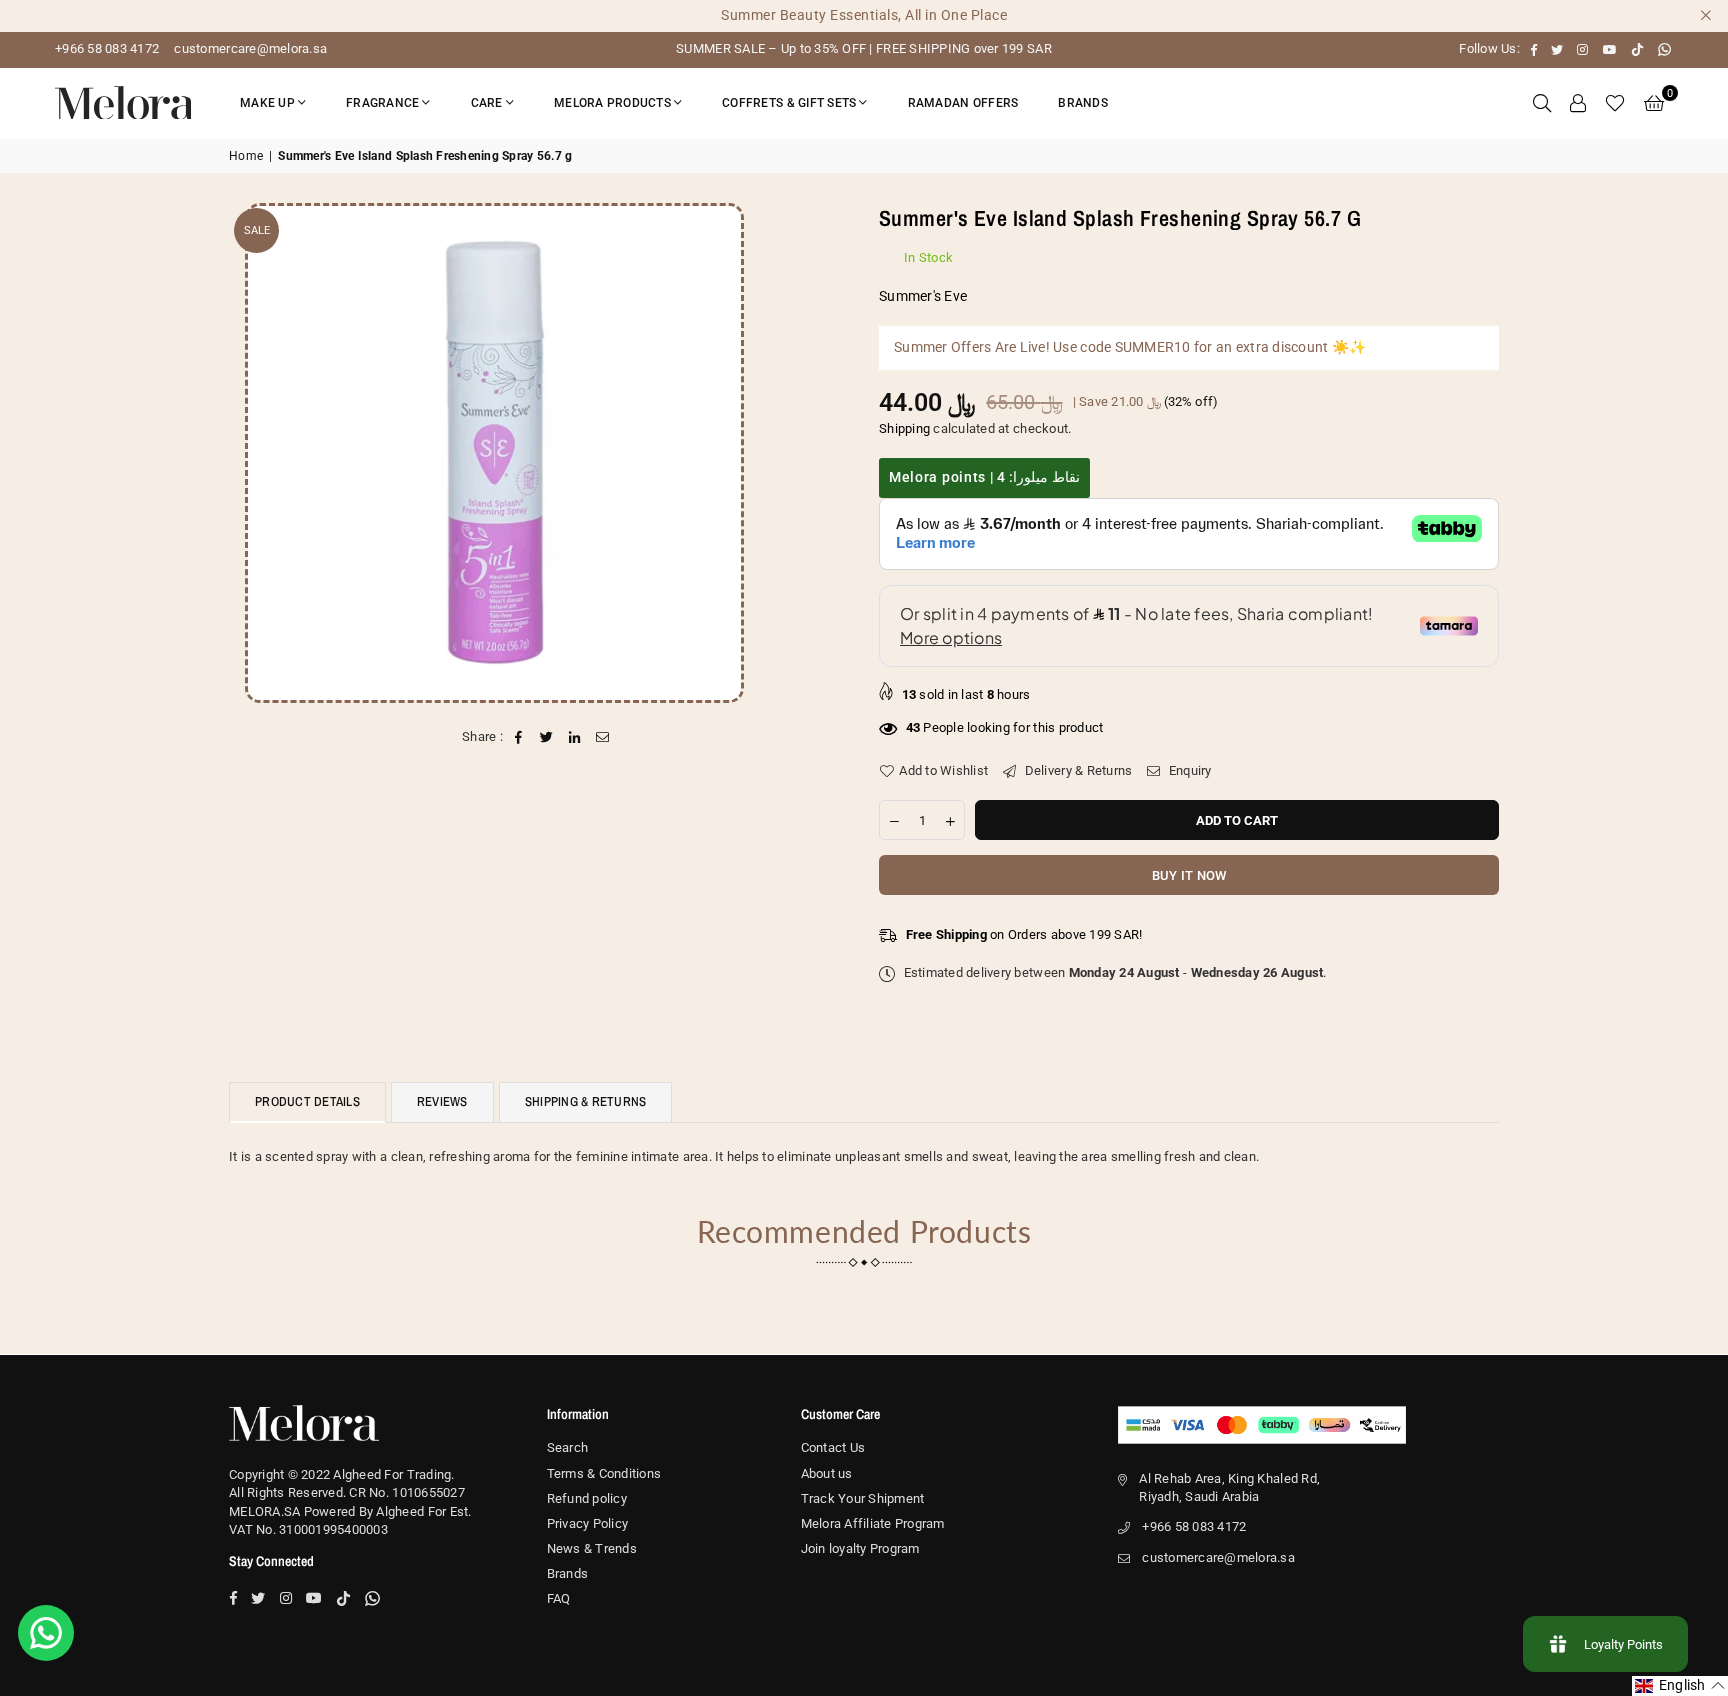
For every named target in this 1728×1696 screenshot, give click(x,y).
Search (568, 1447)
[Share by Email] (603, 737)
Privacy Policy (588, 1523)
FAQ (559, 1598)
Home (246, 156)
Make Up (267, 103)
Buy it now (1189, 875)
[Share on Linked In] (575, 737)
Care (487, 103)
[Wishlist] (1615, 103)
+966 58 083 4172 (107, 48)
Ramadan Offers (963, 103)
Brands (1083, 103)
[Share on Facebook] (518, 737)
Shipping (904, 428)
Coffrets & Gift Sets (789, 103)
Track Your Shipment (863, 1498)
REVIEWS (442, 1101)
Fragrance (382, 103)
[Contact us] (46, 1633)
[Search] (1542, 103)
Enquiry (1188, 770)
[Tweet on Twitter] (546, 737)
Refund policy (587, 1498)
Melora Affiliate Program (873, 1523)
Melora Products (612, 103)
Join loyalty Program (860, 1548)
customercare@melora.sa (249, 48)
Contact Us (833, 1447)
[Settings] (1578, 103)
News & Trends (592, 1548)
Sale (257, 230)
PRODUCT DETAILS (307, 1101)
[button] (1654, 103)
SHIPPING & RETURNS (586, 1101)
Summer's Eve (923, 296)
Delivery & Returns (1076, 770)
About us (827, 1473)
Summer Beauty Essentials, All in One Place (864, 15)
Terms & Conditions (604, 1473)
